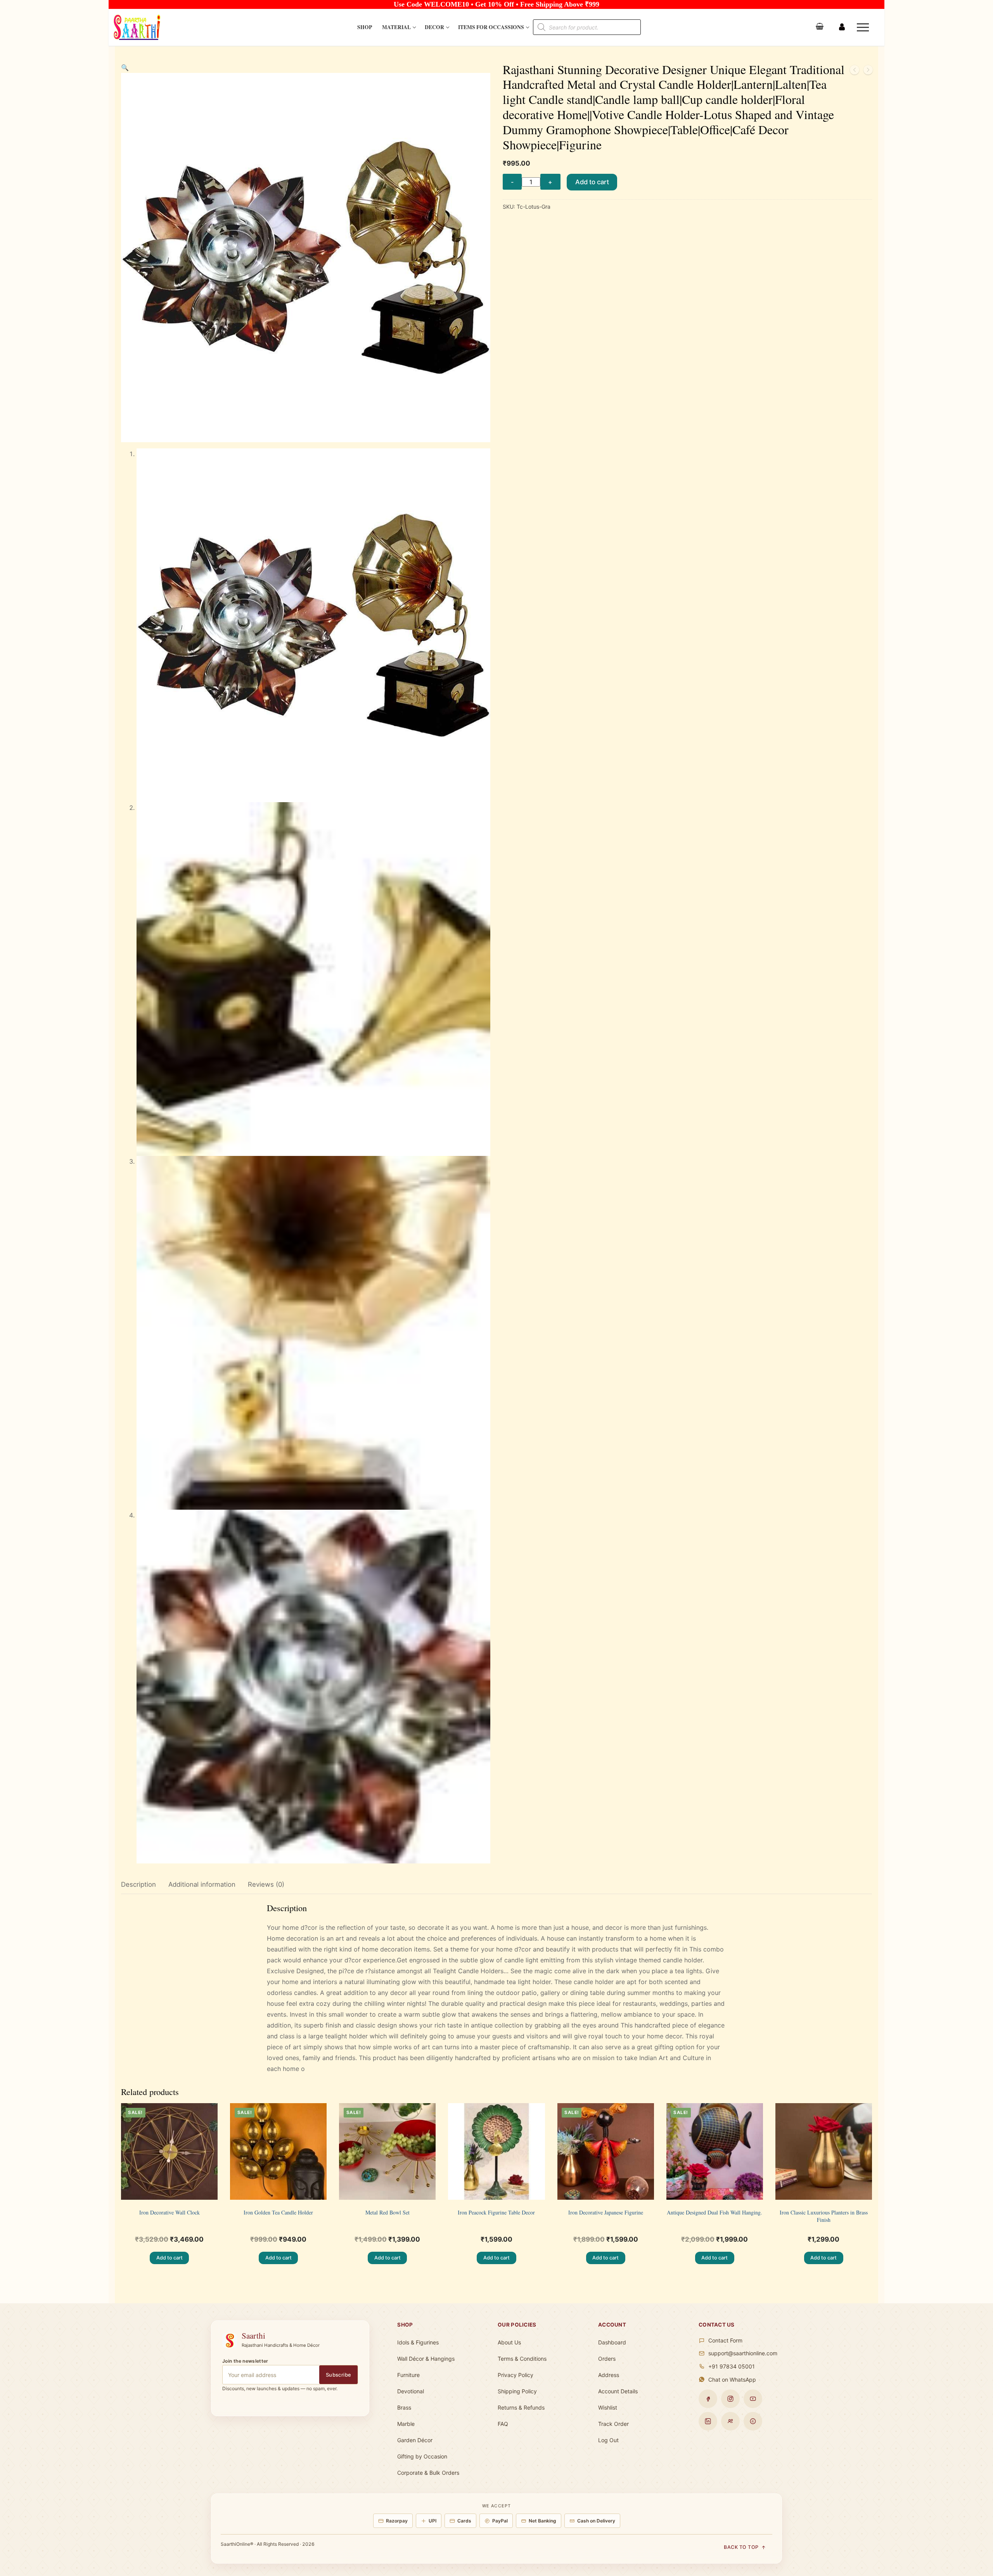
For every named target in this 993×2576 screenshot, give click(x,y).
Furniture (408, 2375)
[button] (125, 67)
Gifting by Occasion (422, 2456)
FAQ (503, 2424)
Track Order (613, 2424)
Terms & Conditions (522, 2359)
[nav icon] (864, 28)
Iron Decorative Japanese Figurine (606, 2212)
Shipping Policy (517, 2391)
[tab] (138, 1885)
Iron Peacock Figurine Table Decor (496, 2212)
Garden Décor (415, 2440)
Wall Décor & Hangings (426, 2359)
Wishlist (608, 2407)
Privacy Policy (516, 2375)
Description (138, 1884)
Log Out (608, 2440)
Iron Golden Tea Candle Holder (278, 2212)
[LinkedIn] (708, 2421)
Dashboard (612, 2342)
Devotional (411, 2391)
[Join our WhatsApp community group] (730, 2421)
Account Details (618, 2391)
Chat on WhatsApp (732, 2380)
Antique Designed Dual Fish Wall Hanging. (714, 2212)
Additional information (202, 1884)
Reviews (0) (266, 1884)
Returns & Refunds (521, 2407)
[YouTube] (753, 2399)
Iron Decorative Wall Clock (170, 2212)
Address (609, 2375)
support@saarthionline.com (743, 2353)
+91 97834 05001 (732, 2366)
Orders (607, 2359)
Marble (406, 2424)
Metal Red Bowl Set (388, 2212)
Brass (404, 2407)
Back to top (741, 2547)
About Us (509, 2342)
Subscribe (339, 2375)
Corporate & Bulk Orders (428, 2473)
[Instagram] (730, 2399)
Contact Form (725, 2340)
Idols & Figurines (418, 2342)
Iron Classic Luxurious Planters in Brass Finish (824, 2216)
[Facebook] (708, 2399)
